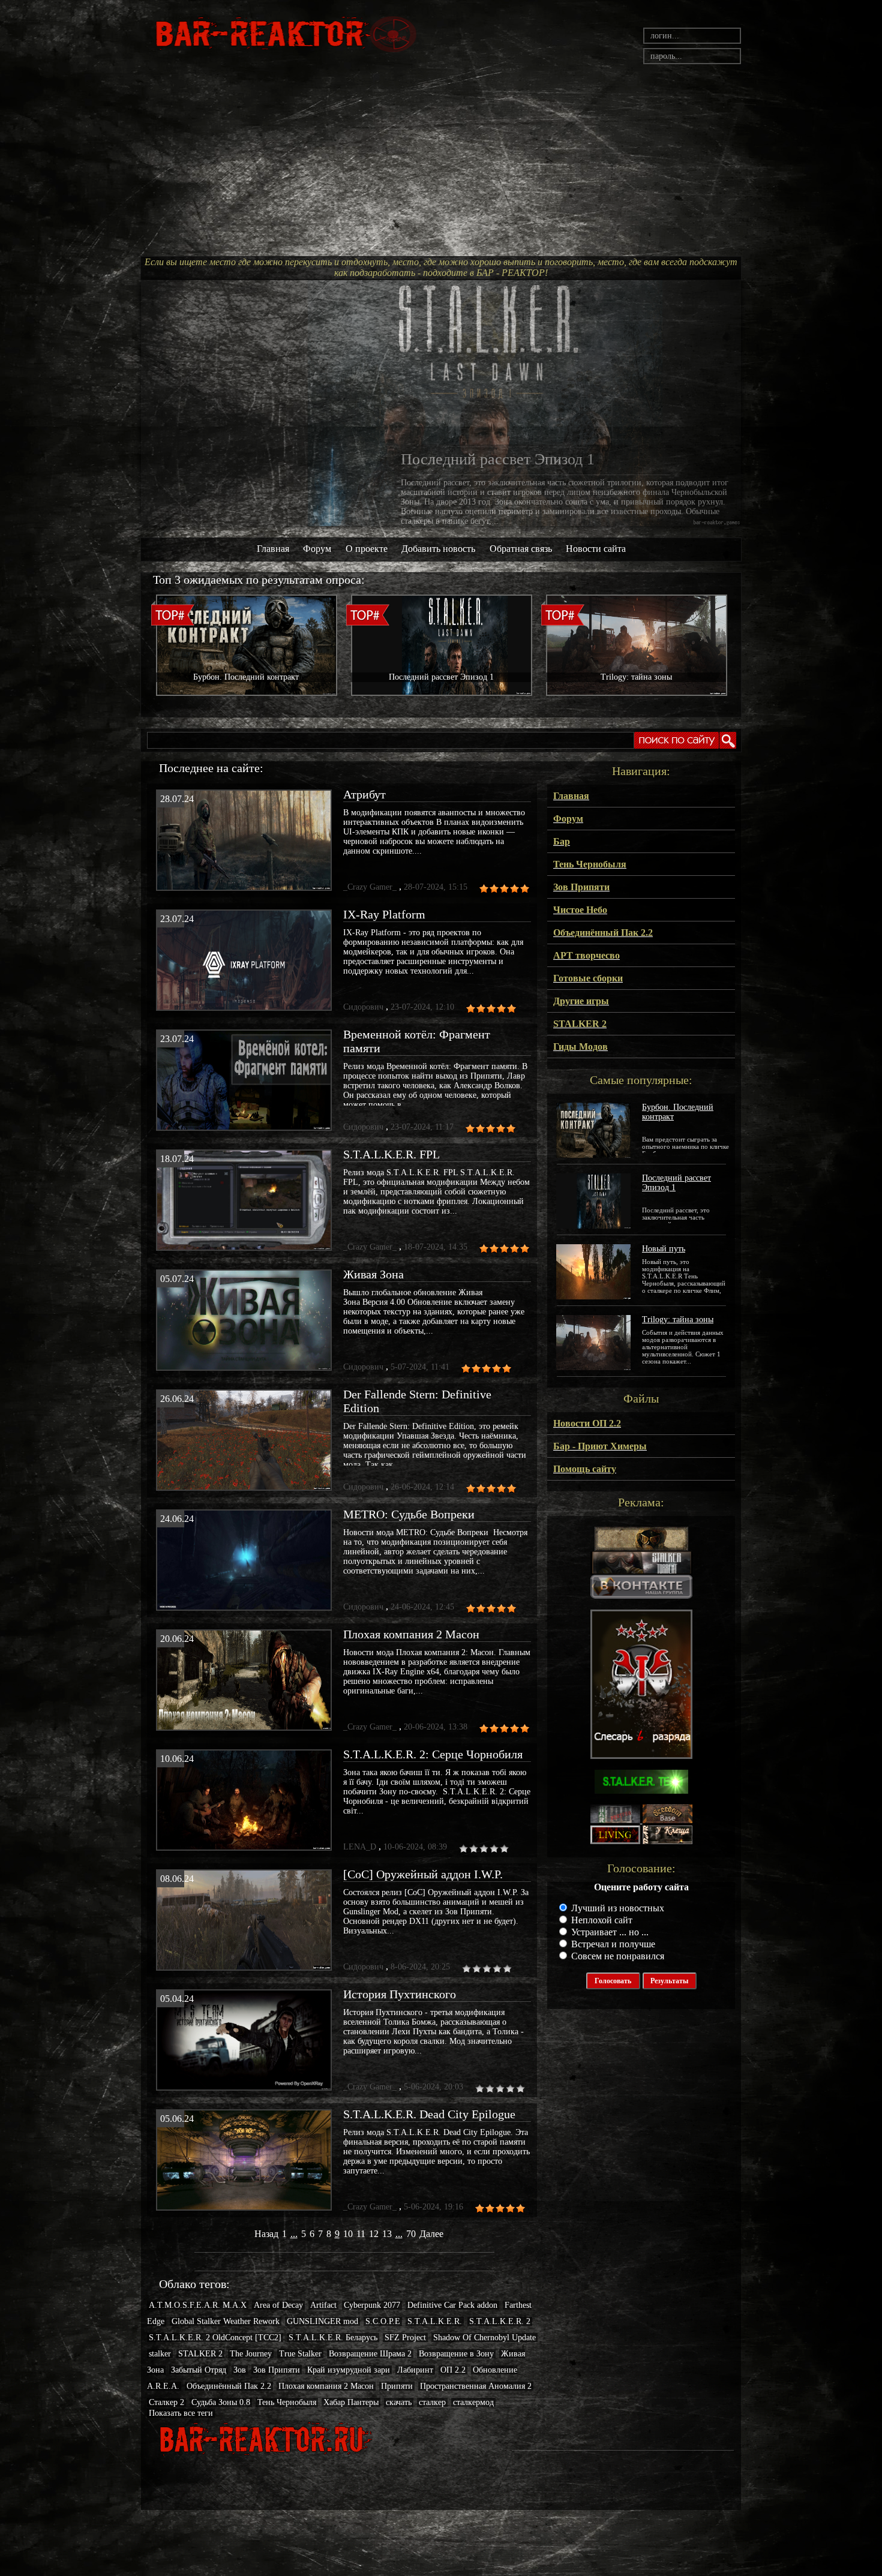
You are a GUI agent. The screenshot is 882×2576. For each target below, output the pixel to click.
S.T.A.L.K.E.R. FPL (391, 1154)
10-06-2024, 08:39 (415, 1847)
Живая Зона (373, 1274)
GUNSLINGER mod (322, 2321)
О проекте (367, 549)
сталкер (432, 2402)
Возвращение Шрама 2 (370, 2354)
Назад (266, 2234)
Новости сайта (596, 549)
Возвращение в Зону (456, 2354)
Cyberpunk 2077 (372, 2305)
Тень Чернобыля (287, 2402)
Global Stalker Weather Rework (226, 2321)
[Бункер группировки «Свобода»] (667, 1820)
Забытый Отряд (199, 2370)
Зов (240, 2370)
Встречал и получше (612, 1944)
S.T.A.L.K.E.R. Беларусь (333, 2338)
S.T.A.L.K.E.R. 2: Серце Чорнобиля (433, 1754)
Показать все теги (181, 2413)
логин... (665, 36)
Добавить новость (438, 549)
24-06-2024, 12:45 (422, 1607)
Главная (273, 549)
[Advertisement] (441, 166)
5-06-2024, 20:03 (433, 2087)
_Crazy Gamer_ (370, 887)
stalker (160, 2354)
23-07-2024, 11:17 (422, 1127)
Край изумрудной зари (349, 2370)
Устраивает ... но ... (609, 1932)
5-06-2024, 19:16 (433, 2207)
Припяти (397, 2386)
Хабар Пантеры (351, 2402)
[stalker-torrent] (641, 1571)
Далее (431, 2234)
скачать (399, 2402)
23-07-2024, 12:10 (422, 1007)
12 (374, 2234)
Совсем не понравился (616, 1956)
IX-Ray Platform (384, 914)
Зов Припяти (277, 2370)
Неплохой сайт (601, 1920)
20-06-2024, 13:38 (436, 1727)
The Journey (251, 2354)
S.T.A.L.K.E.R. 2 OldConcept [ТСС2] (215, 2338)
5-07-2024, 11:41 (420, 1367)
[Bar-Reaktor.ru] (641, 1595)
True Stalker (300, 2354)
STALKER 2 (200, 2354)
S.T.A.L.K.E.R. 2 (500, 2321)
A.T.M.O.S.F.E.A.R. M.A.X (198, 2305)
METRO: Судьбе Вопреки (409, 1514)
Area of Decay (278, 2305)
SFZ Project (405, 2338)
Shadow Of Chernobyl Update (484, 2338)
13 (387, 2234)
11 (361, 2234)
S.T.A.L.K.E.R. (435, 2321)
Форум (317, 549)
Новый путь (664, 1249)
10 (348, 2234)
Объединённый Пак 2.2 (229, 2386)
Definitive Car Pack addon (452, 2305)
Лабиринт (415, 2370)
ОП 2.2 (453, 2370)
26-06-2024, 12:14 (422, 1487)
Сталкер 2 (166, 2402)
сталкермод (473, 2402)
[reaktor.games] (641, 1756)
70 (411, 2234)
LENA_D (360, 1847)
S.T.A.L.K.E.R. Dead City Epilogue (429, 2114)
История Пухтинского (400, 1994)
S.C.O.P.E (383, 2321)
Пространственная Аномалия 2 (476, 2386)
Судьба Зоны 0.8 (221, 2402)
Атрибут (364, 794)
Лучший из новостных (616, 1908)
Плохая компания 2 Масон (411, 1634)
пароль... (666, 56)
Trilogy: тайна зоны (678, 1319)
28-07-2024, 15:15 (436, 887)
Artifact (323, 2305)
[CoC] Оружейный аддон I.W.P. (423, 1874)
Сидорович (363, 1007)
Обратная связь (521, 549)
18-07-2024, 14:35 (436, 1247)
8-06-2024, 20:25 (420, 1967)
